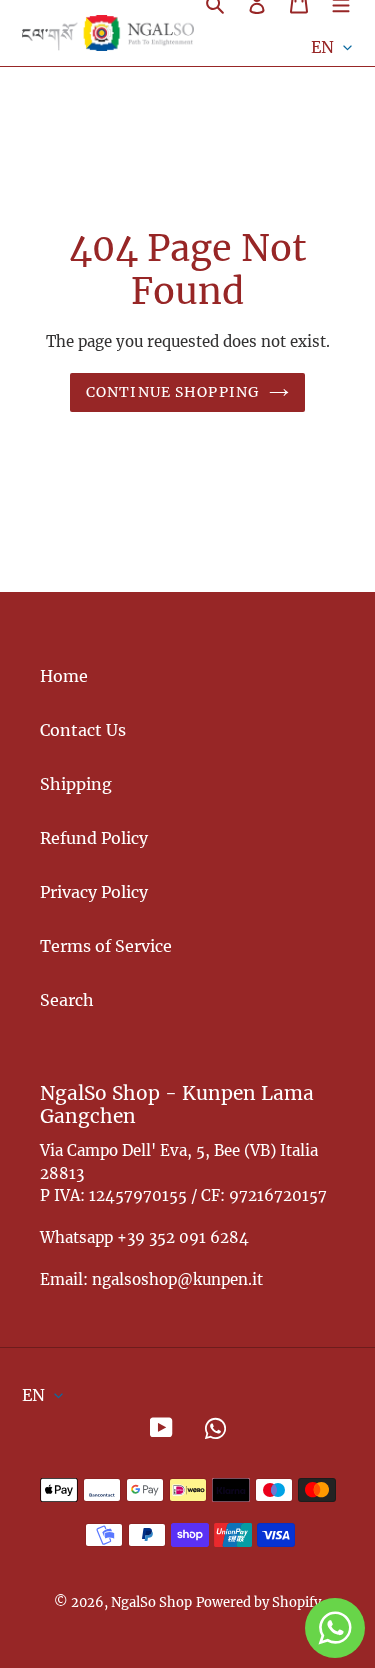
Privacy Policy (94, 892)
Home (64, 676)
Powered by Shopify (258, 1602)
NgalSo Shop (151, 1602)
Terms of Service (106, 946)
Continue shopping (172, 392)
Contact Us (83, 730)
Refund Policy (94, 838)
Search (67, 1000)
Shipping (76, 784)
